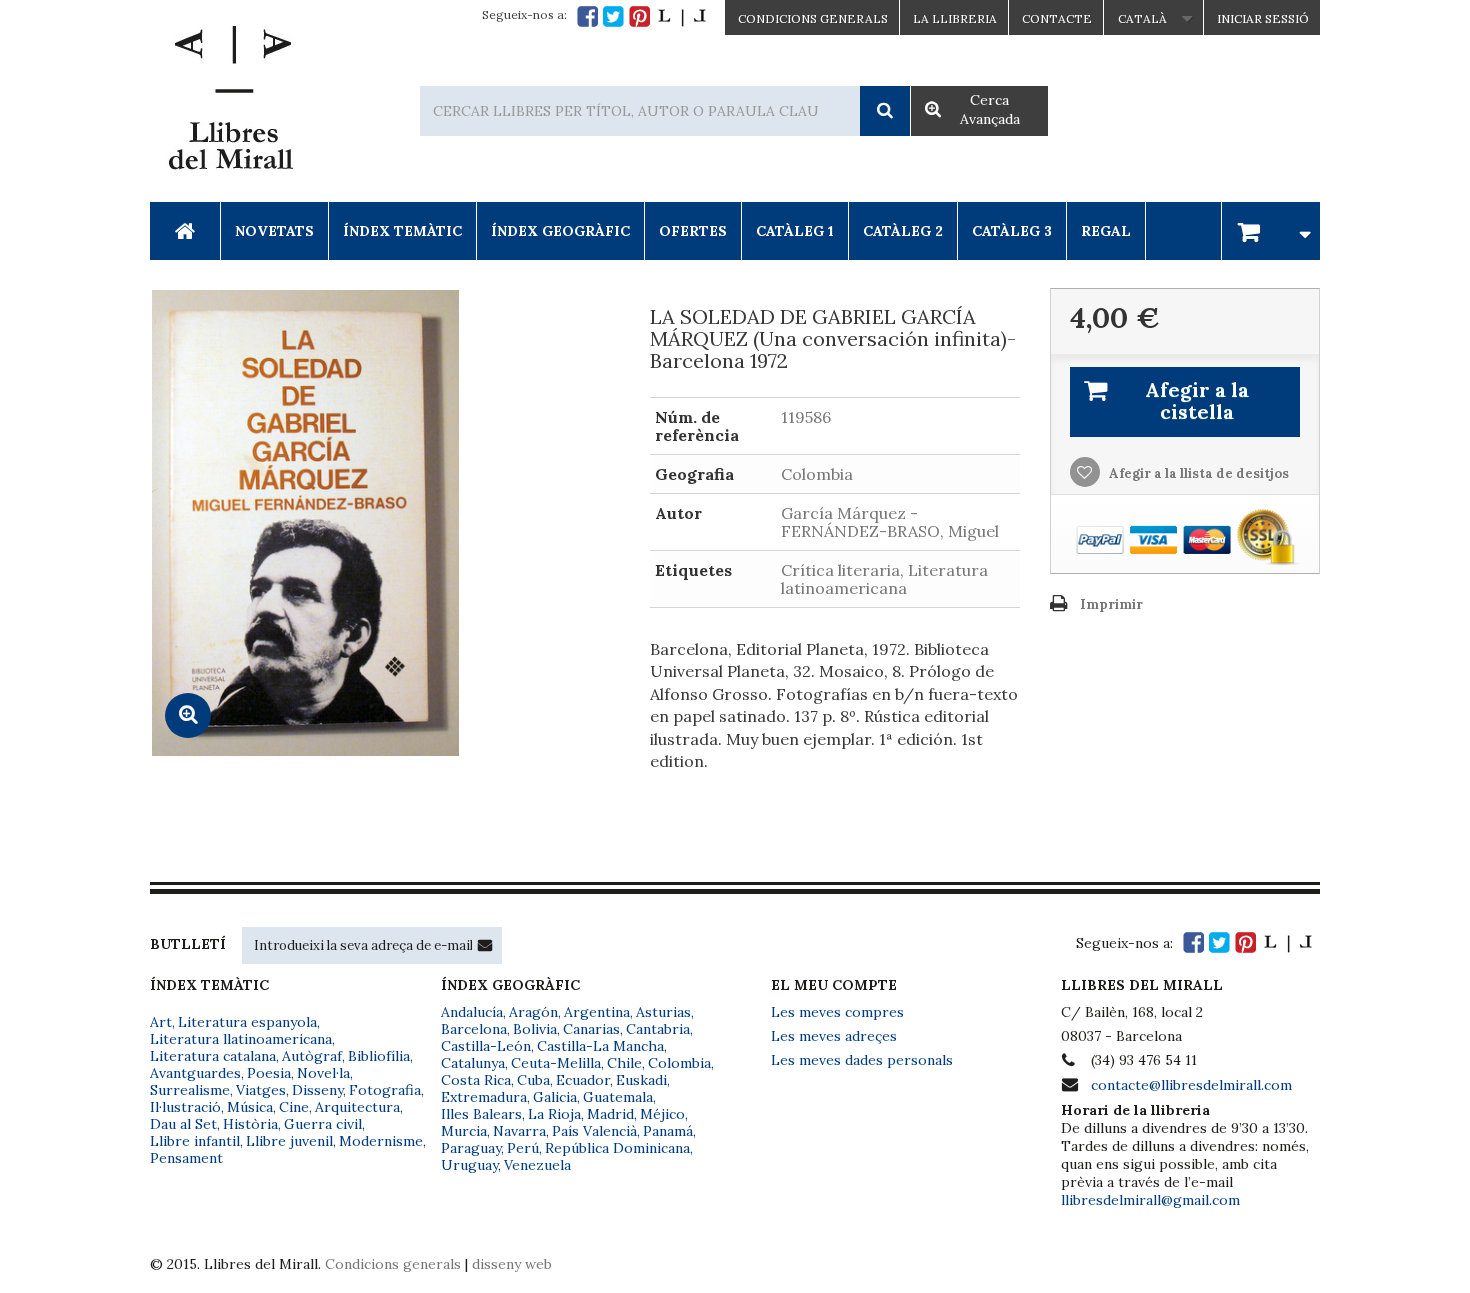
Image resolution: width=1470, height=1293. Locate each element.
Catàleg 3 (1012, 231)
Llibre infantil (195, 1141)
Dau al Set (183, 1124)
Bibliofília (379, 1056)
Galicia (555, 1097)
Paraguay (471, 1148)
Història (250, 1124)
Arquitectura (357, 1107)
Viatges (261, 1090)
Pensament (186, 1158)
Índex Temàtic (402, 231)
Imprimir (1111, 604)
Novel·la (323, 1073)
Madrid (610, 1114)
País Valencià (594, 1131)
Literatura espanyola (247, 1022)
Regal (1106, 231)
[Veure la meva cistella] (1271, 230)
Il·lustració (185, 1107)
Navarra (519, 1131)
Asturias (663, 1012)
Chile (624, 1063)
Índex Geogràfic (560, 231)
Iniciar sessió (1263, 18)
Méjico (662, 1114)
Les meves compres (837, 1012)
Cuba (533, 1080)
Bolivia (535, 1029)
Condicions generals (393, 1264)
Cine (294, 1107)
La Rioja (554, 1114)
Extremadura (484, 1097)
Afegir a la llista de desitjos (1197, 473)
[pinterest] (639, 16)
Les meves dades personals (862, 1060)
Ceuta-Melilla (556, 1063)
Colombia (679, 1063)
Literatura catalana (213, 1056)
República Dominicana (617, 1148)
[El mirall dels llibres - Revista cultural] (682, 16)
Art (161, 1022)
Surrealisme (190, 1090)
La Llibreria (955, 18)
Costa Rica (476, 1080)
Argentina (597, 1012)
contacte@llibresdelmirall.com (1191, 1085)
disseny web (512, 1264)
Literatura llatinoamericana (241, 1039)
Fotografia (385, 1090)
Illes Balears (481, 1114)
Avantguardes (195, 1073)
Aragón (533, 1012)
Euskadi (641, 1080)
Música (250, 1107)
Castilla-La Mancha (600, 1046)
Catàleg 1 (795, 231)
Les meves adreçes (834, 1036)
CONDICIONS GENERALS (813, 18)
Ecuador (583, 1080)
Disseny (317, 1090)
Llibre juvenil (289, 1141)
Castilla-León (486, 1046)
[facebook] (587, 16)
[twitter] (613, 16)
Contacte (1057, 18)
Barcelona (474, 1029)
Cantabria (658, 1029)
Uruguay (469, 1165)
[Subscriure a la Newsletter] (485, 945)
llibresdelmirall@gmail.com (1150, 1200)
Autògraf (312, 1056)
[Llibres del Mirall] (230, 103)
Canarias (591, 1029)
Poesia (269, 1073)
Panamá (668, 1131)
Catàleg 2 (903, 231)
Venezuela (537, 1165)
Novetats (274, 231)
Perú (523, 1148)
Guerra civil (323, 1124)
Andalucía (472, 1012)
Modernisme (381, 1141)
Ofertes (693, 231)
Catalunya (473, 1063)
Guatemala (618, 1097)
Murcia (464, 1131)
